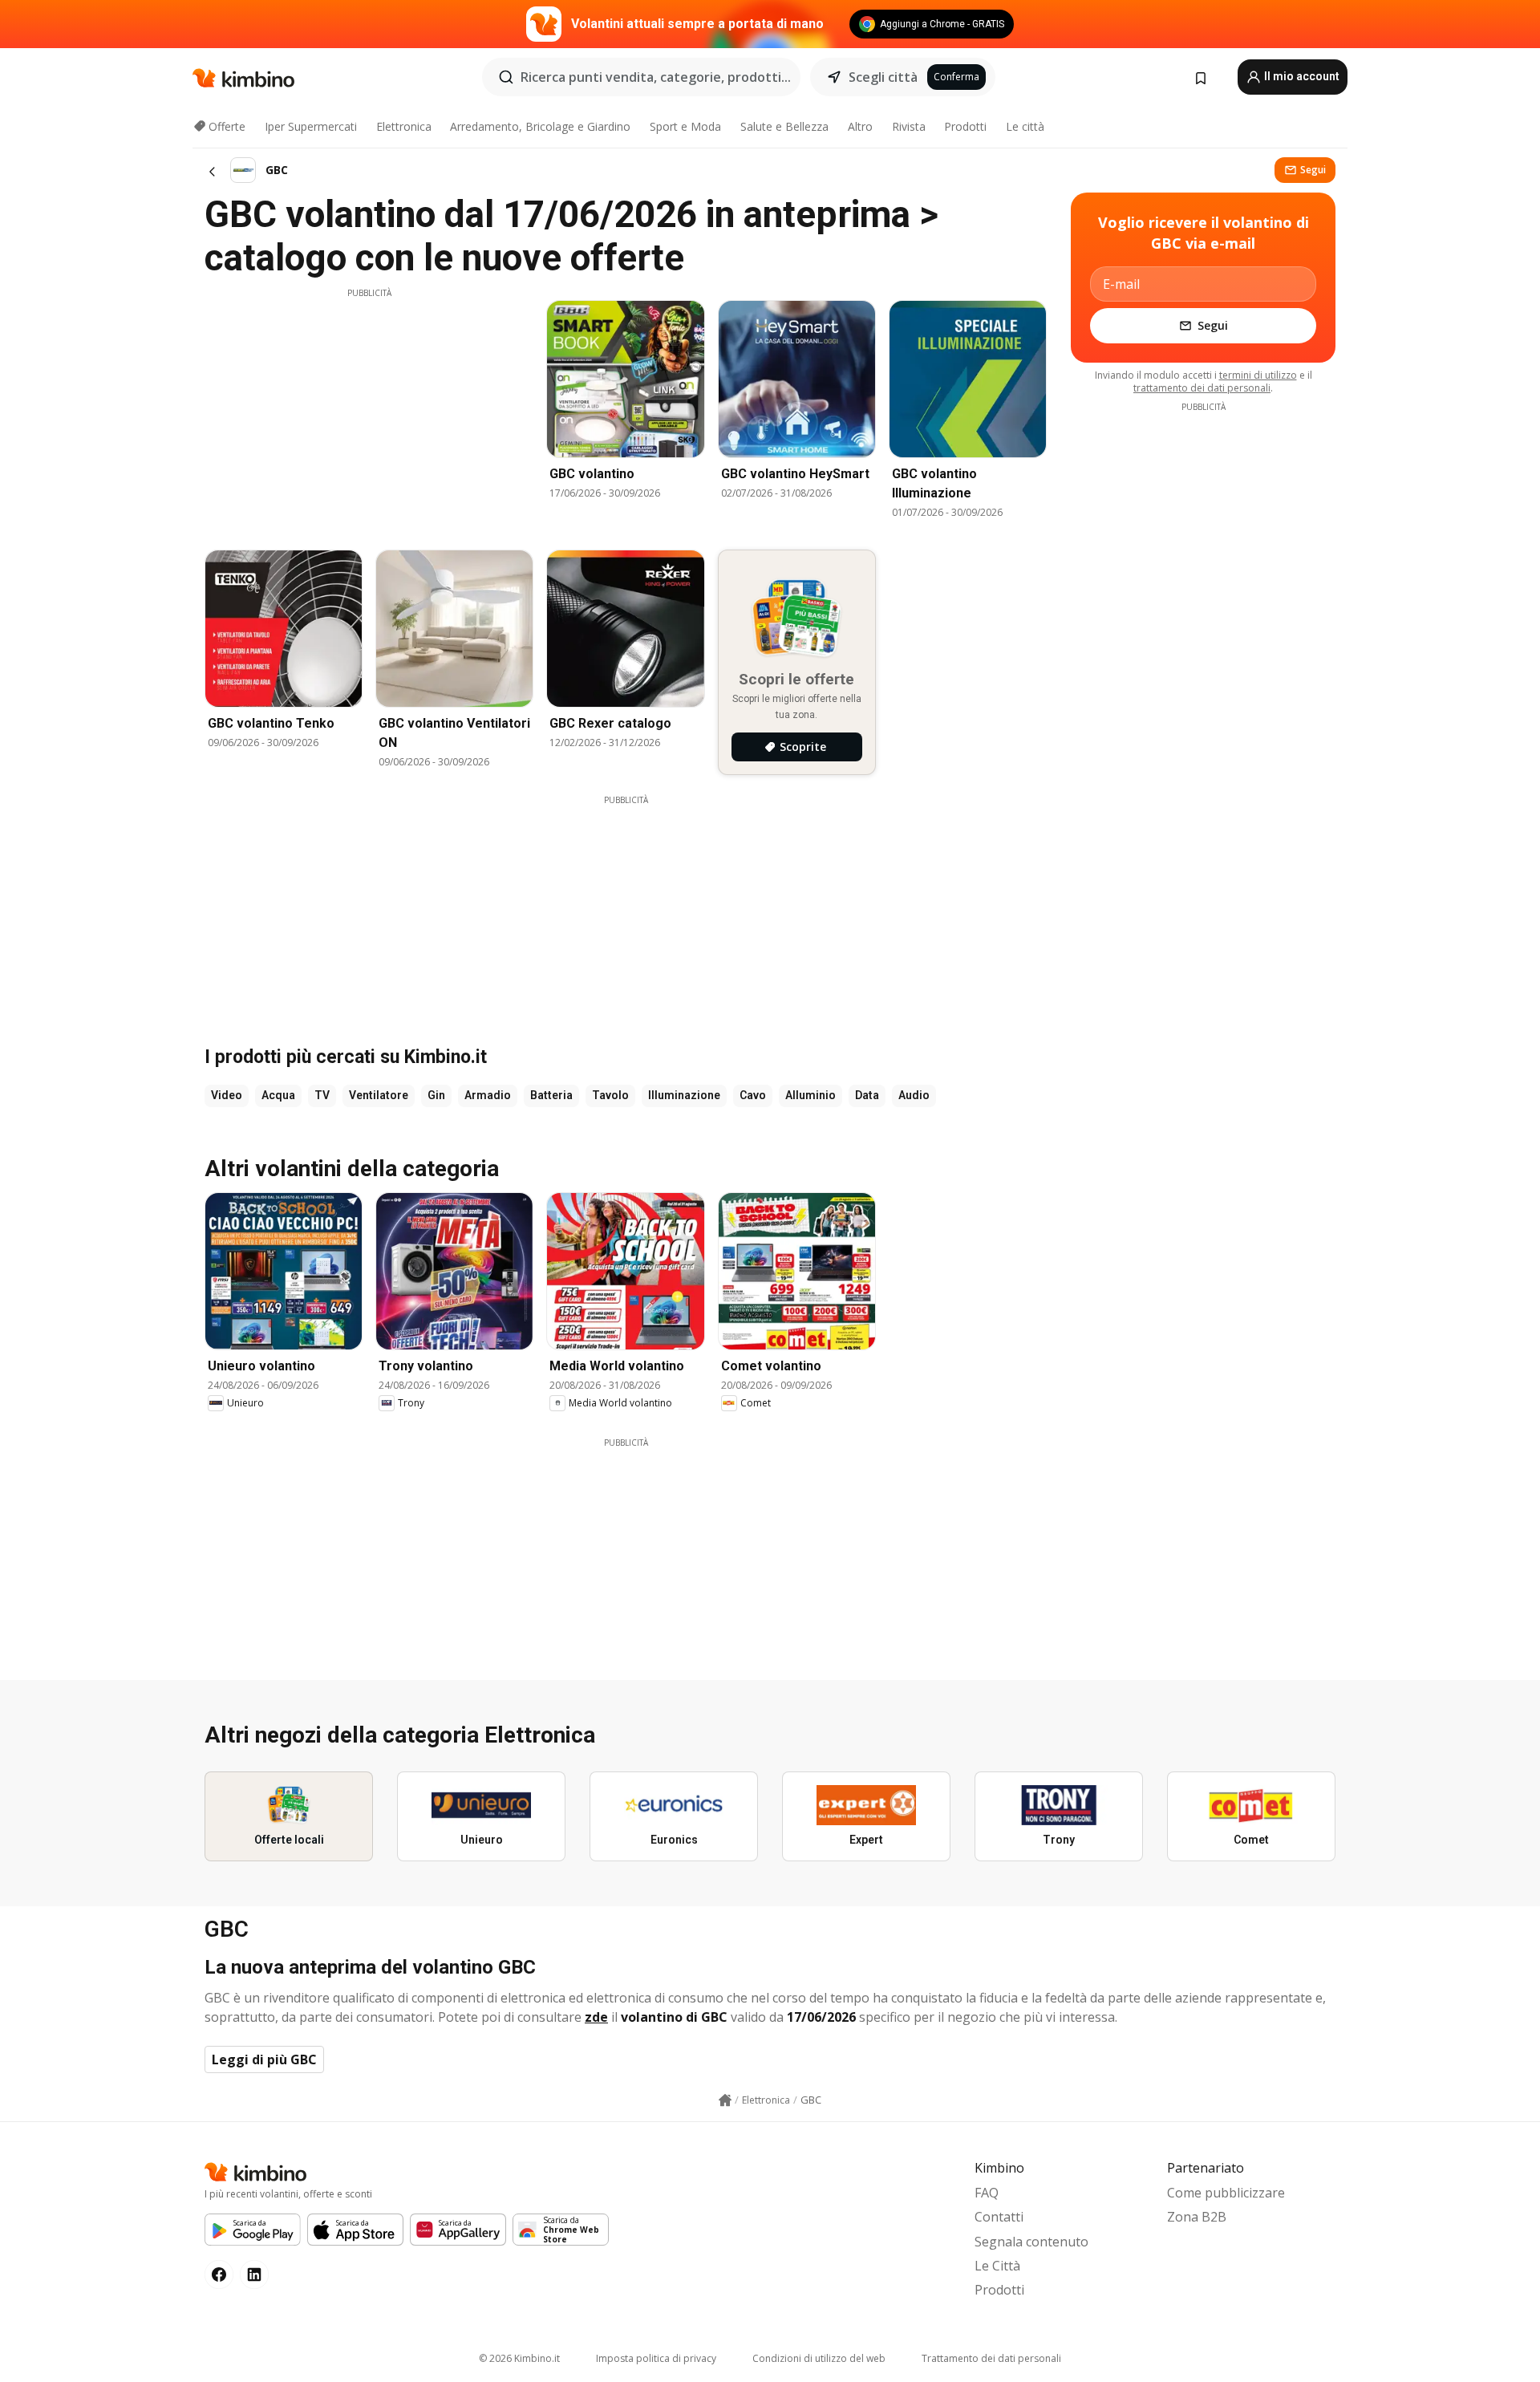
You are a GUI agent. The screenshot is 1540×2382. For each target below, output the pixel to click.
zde (596, 2017)
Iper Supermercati (311, 126)
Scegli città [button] (883, 77)
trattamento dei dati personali (1202, 388)
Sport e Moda (685, 126)
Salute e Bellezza (784, 126)
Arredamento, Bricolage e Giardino (540, 126)
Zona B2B (1197, 2217)
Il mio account (1301, 76)
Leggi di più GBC (264, 2059)
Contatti (999, 2217)
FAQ (987, 2193)
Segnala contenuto (1031, 2242)
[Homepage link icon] (725, 2100)
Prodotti (965, 126)
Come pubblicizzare (1226, 2193)
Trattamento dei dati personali (991, 2358)
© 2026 (519, 2358)
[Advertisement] (369, 412)
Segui (1313, 170)
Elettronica (404, 126)
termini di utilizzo (1258, 375)
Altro (860, 126)
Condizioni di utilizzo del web (819, 2358)
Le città (1025, 126)
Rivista (909, 126)
